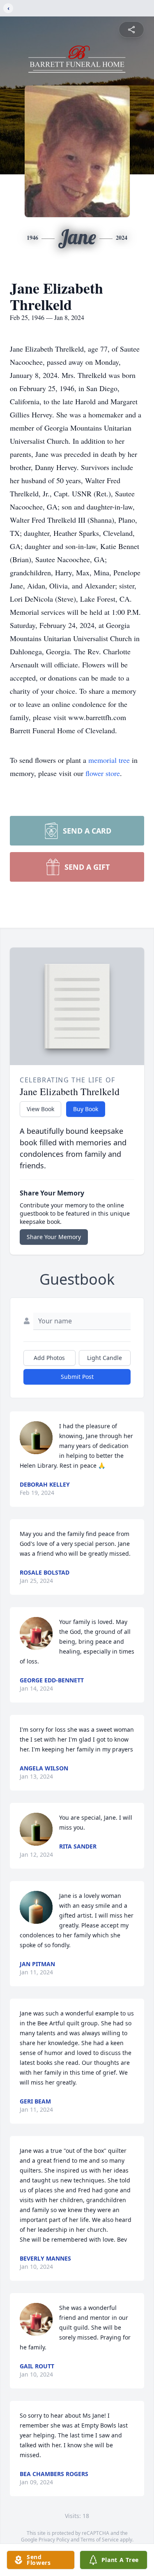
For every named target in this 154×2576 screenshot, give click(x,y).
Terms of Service (100, 2540)
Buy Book (86, 1109)
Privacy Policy (54, 2540)
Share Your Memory (54, 1237)
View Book (40, 1109)
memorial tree (109, 760)
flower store (103, 773)
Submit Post (77, 1377)
